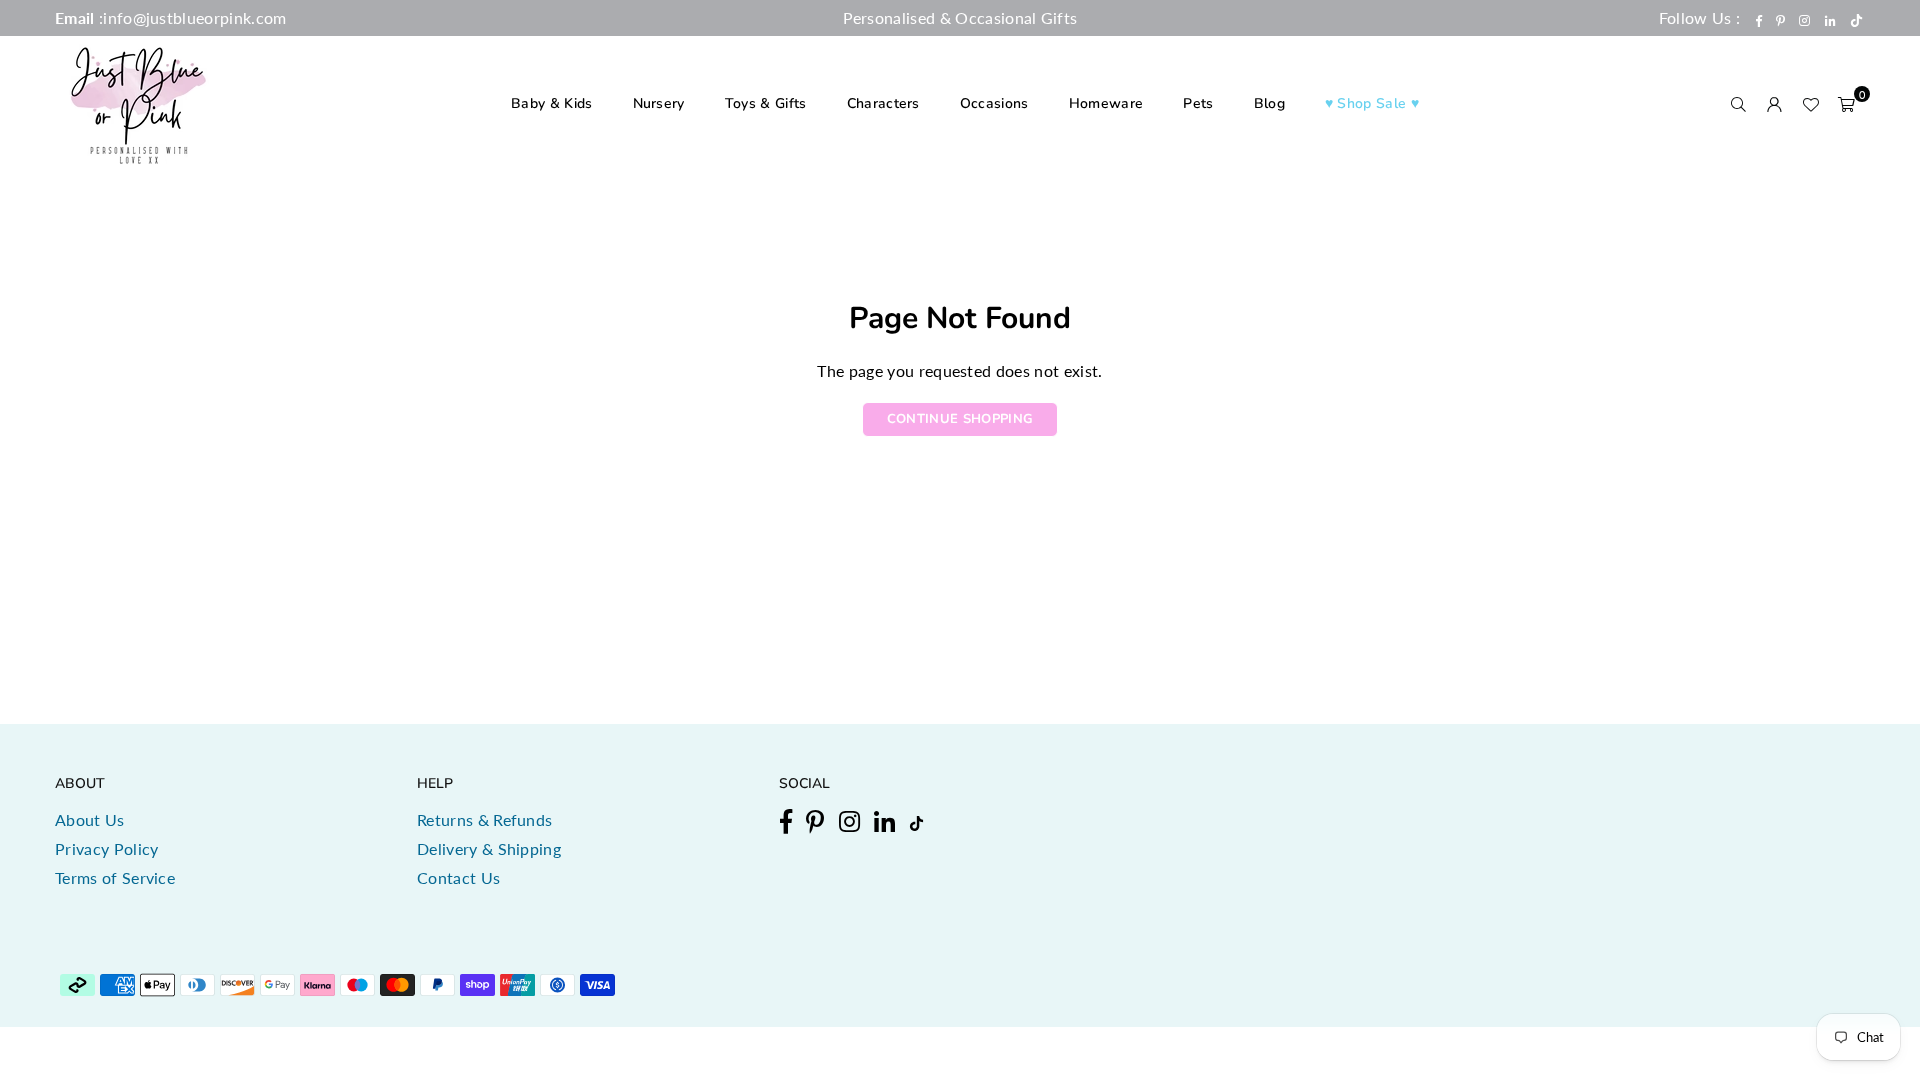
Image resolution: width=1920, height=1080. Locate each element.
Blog (1269, 103)
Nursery (659, 103)
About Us (90, 819)
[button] (1847, 104)
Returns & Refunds (484, 819)
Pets (1198, 103)
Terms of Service (115, 877)
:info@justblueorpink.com (191, 17)
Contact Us (458, 877)
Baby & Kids (552, 103)
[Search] (1739, 104)
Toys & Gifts (766, 103)
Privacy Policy (106, 848)
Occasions (994, 103)
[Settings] (1775, 104)
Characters (883, 103)
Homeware (1106, 103)
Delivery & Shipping (489, 848)
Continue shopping (960, 419)
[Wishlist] (1811, 104)
